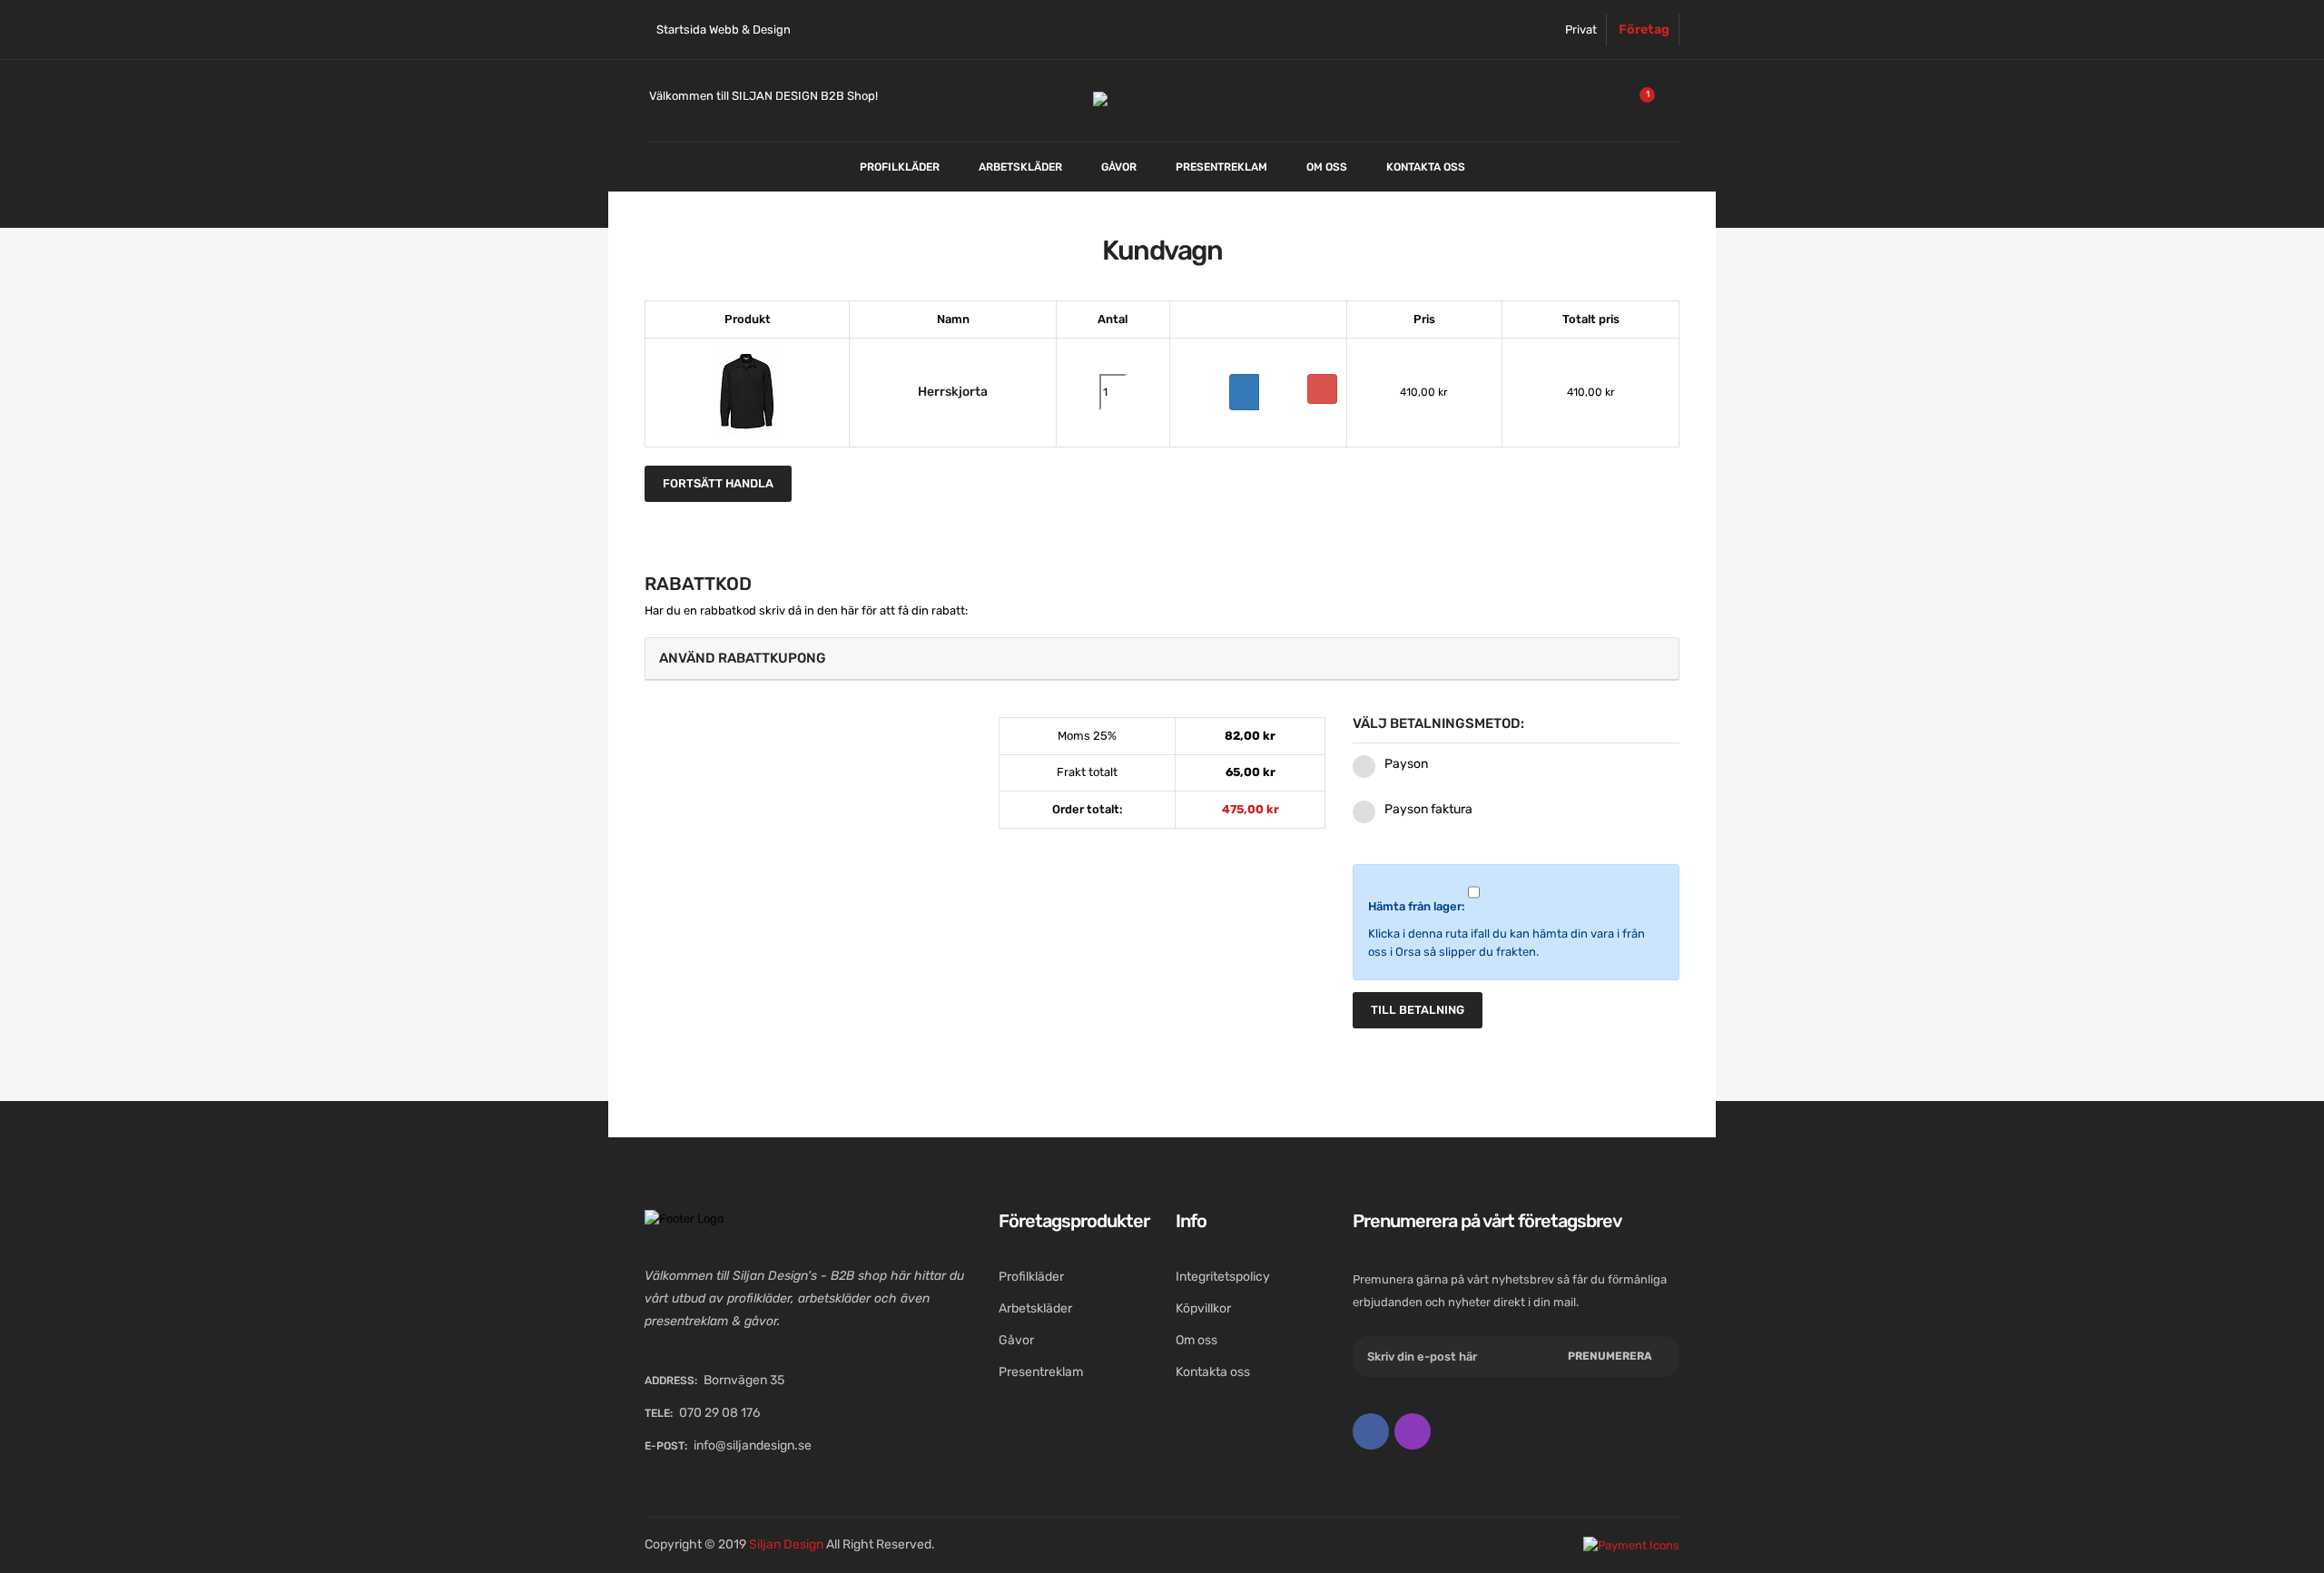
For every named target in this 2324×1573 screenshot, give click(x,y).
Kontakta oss (1213, 1372)
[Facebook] (1371, 1431)
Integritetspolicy (1223, 1277)
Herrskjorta (953, 392)
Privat (1581, 29)
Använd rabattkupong (743, 658)
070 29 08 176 (719, 1413)
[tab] (1162, 659)
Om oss (1196, 1340)
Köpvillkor (1203, 1308)
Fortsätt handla (718, 483)
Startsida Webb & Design (724, 29)
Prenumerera (1610, 1356)
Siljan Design (786, 1544)
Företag (1644, 29)
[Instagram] (1413, 1431)
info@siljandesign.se (753, 1445)
